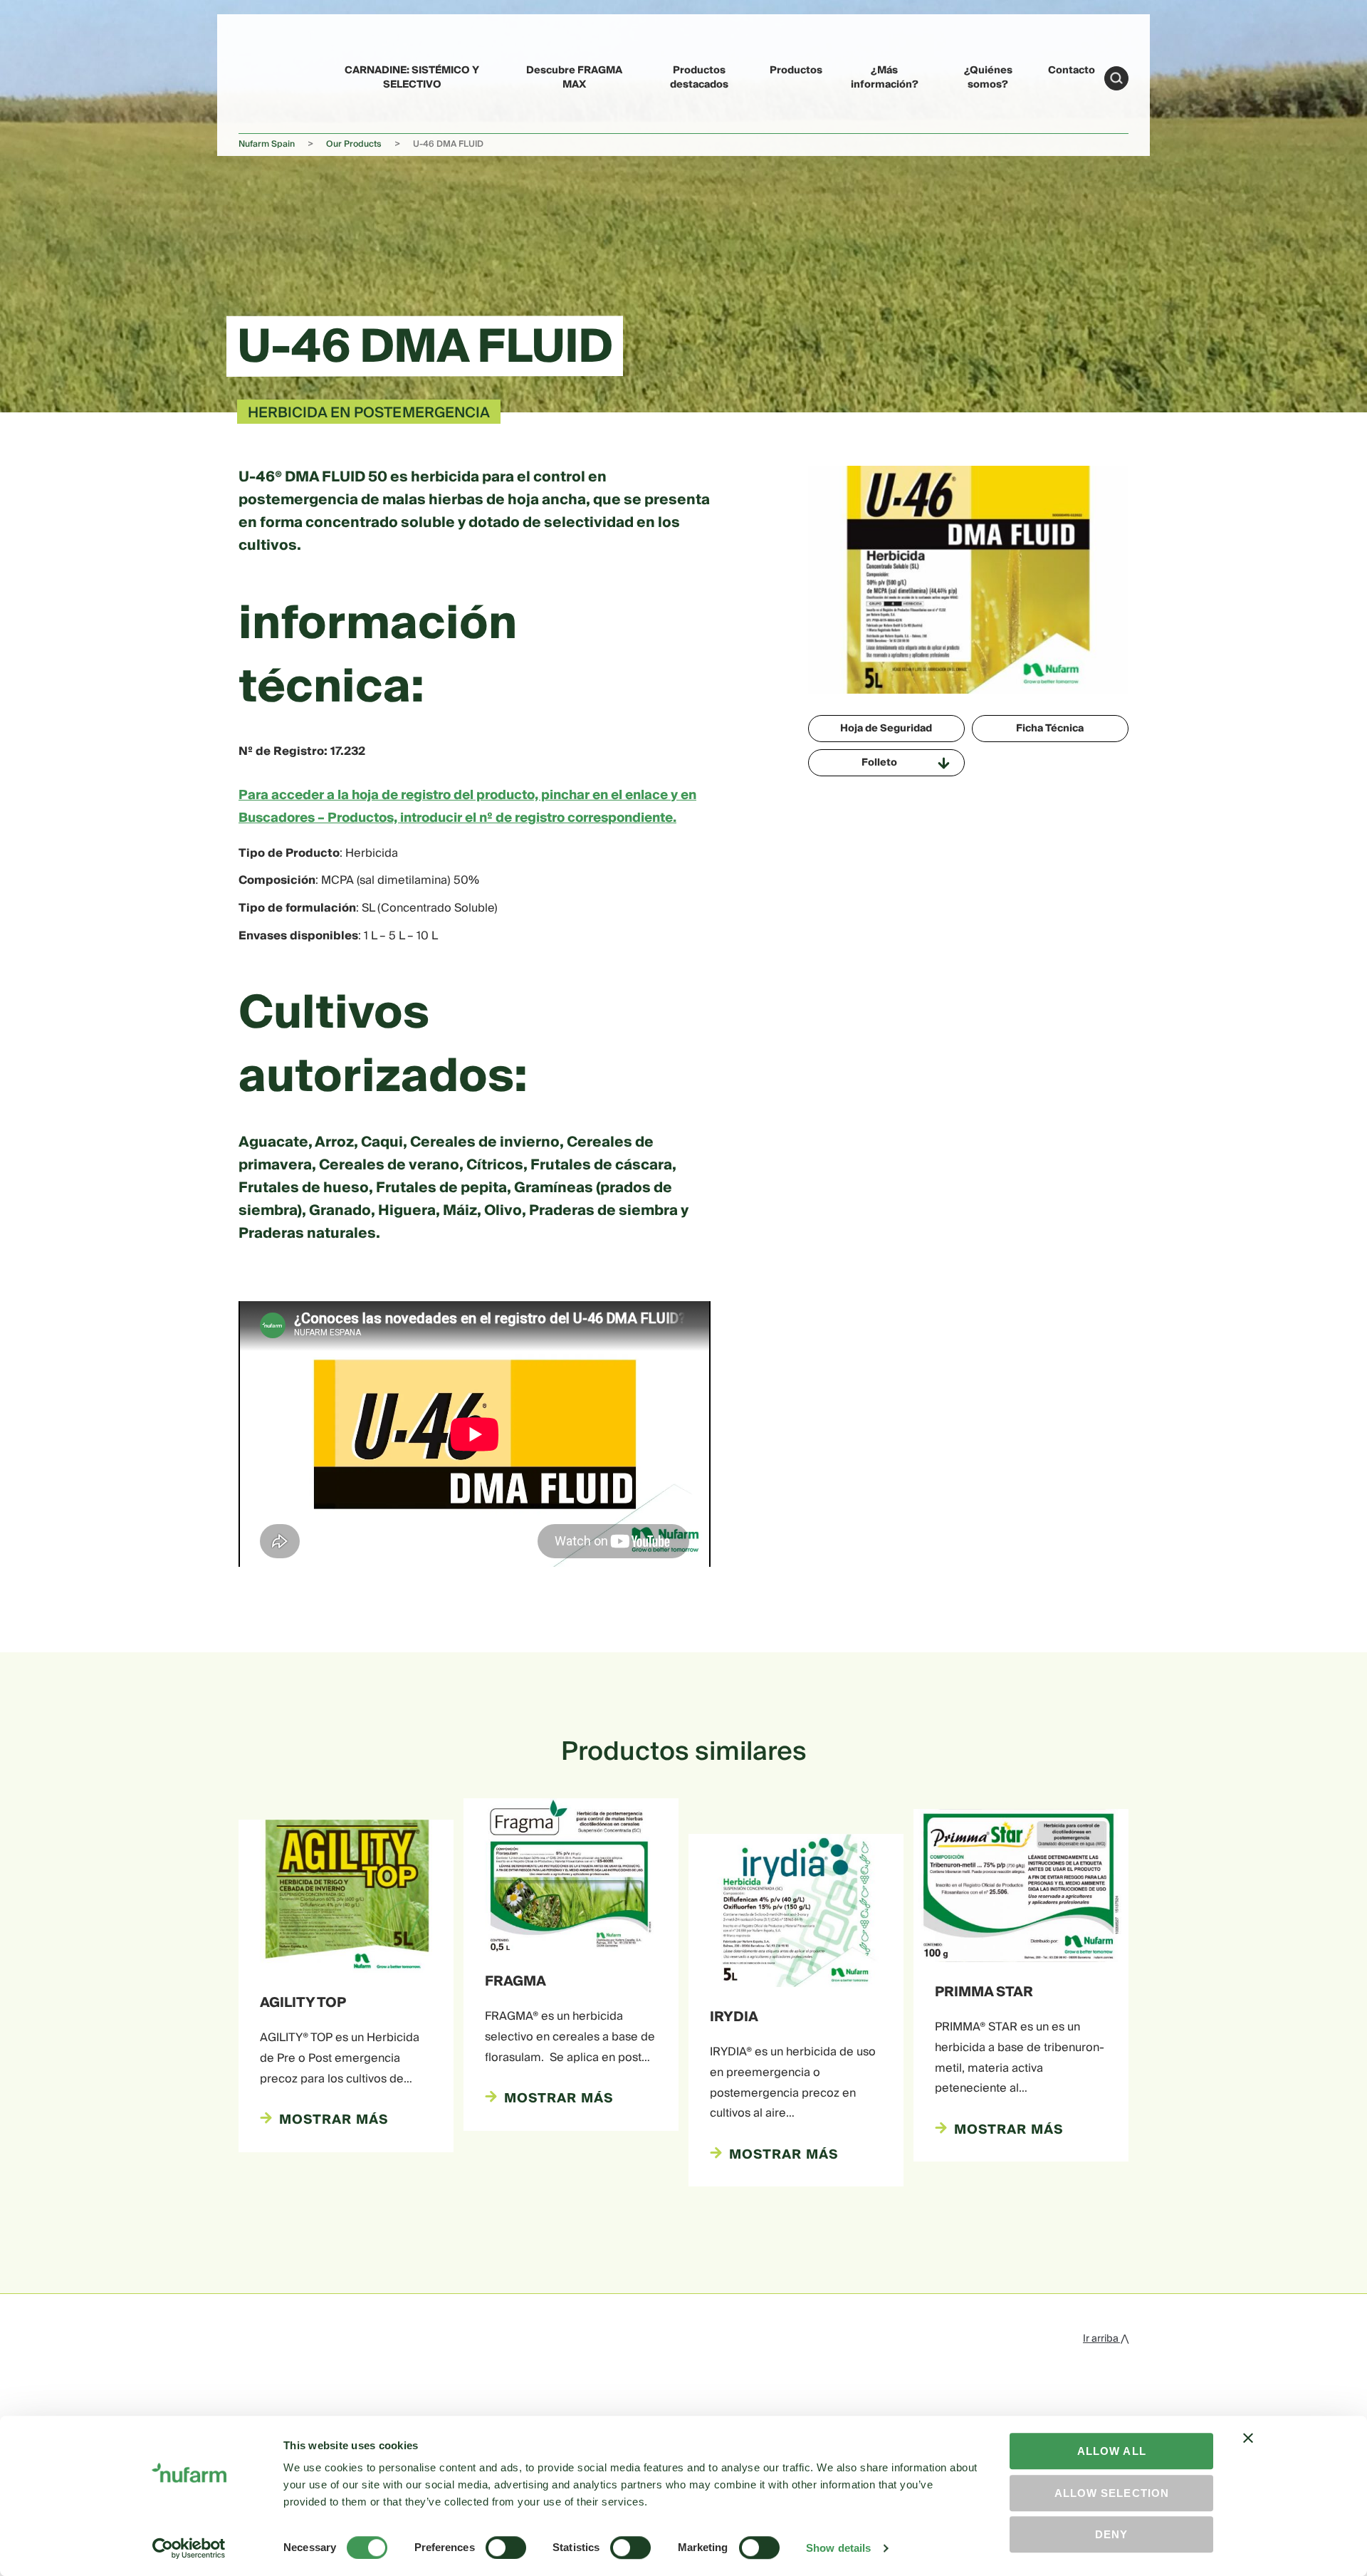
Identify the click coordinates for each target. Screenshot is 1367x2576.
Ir (1116, 78)
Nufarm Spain (267, 144)
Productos (796, 71)
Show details (838, 2548)
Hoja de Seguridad (886, 729)
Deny (1111, 2534)
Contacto (1072, 71)
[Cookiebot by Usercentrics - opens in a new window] (189, 2548)
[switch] (506, 2548)
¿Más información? (885, 77)
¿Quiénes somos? (988, 77)
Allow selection (1112, 2493)
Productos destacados (699, 77)
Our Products (354, 144)
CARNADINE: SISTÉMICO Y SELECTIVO (412, 77)
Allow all (1112, 2451)
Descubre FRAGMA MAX (574, 77)
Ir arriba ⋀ (1106, 2339)
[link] (271, 76)
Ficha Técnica (1050, 729)
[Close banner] (1248, 2451)
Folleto (879, 763)
